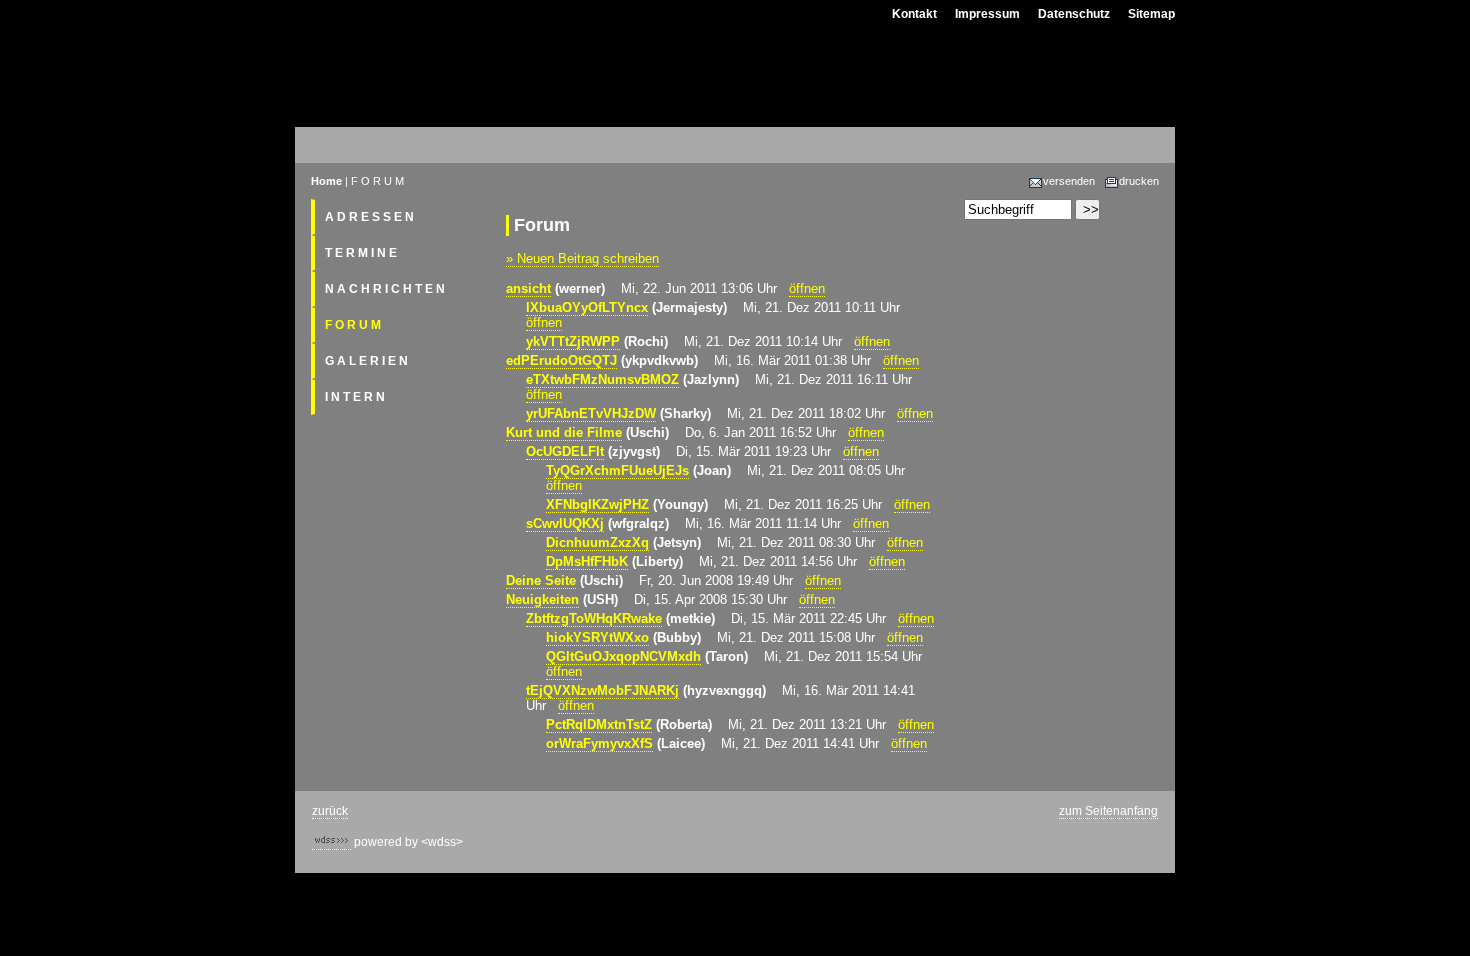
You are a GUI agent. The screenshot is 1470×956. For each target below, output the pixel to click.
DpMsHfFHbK (587, 561)
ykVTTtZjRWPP (573, 341)
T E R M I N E (361, 253)
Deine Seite (541, 580)
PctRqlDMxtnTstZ (599, 724)
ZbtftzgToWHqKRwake (594, 618)
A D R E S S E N (369, 217)
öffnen (807, 288)
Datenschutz (1074, 14)
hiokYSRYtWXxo (597, 637)
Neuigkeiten (542, 599)
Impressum (987, 14)
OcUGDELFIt (565, 451)
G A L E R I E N (366, 361)
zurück (330, 811)
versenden (1069, 181)
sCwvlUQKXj (565, 523)
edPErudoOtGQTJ (561, 360)
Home (326, 181)
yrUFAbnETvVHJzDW (591, 413)
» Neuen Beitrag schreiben (582, 258)
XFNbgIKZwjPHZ (597, 504)
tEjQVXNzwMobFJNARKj (602, 690)
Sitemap (1151, 14)
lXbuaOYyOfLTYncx (587, 307)
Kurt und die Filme (564, 432)
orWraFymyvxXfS (599, 743)
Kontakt (914, 14)
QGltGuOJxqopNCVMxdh (623, 656)
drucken (1139, 181)
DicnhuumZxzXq (597, 542)
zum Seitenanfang (1108, 811)
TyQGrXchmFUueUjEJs (617, 470)
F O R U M (353, 325)
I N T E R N (355, 397)
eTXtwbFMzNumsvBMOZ (602, 379)
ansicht (528, 288)
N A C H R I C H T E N (385, 289)
